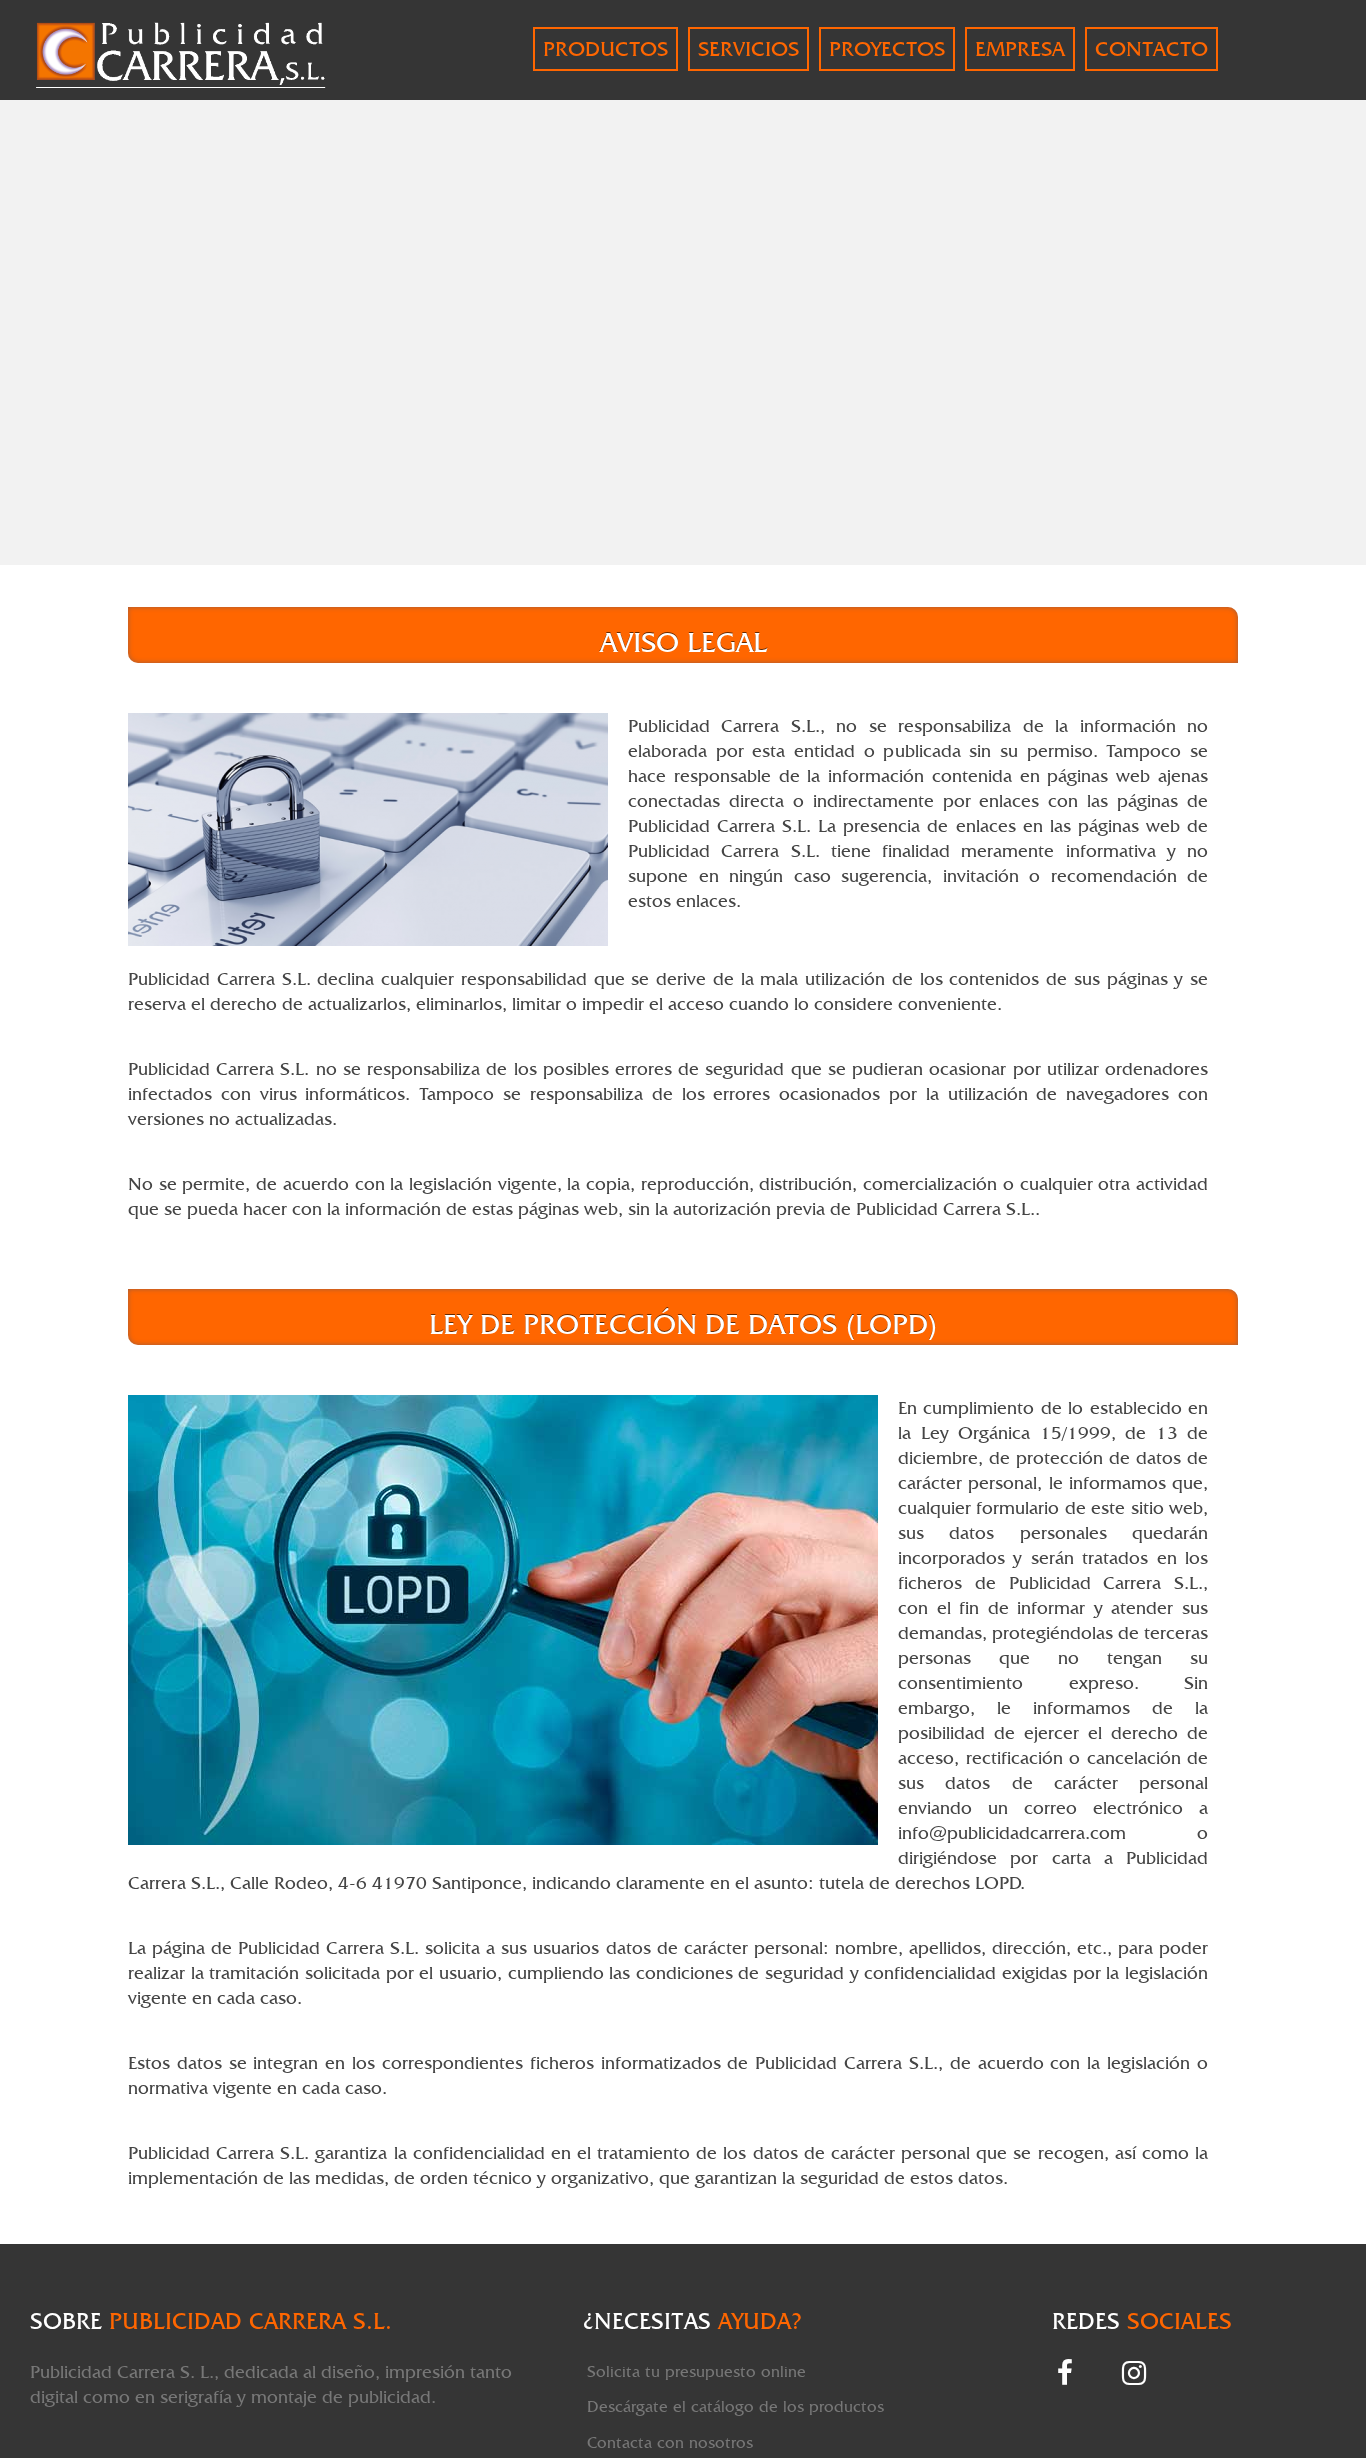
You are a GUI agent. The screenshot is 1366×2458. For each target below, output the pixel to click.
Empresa (1020, 48)
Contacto (1151, 48)
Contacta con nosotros (670, 2442)
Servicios (748, 48)
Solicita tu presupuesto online (696, 2371)
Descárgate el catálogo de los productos (735, 2406)
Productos (605, 48)
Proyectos (887, 48)
